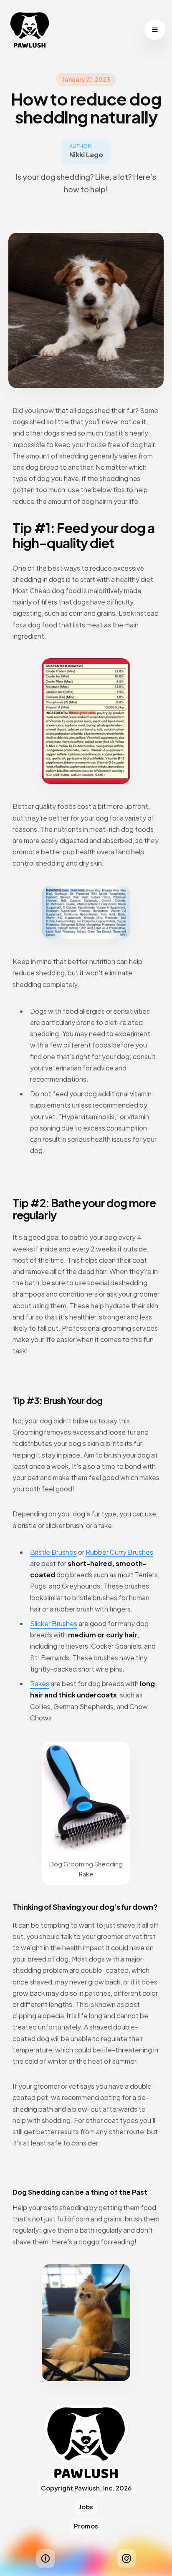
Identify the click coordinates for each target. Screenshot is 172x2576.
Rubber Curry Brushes (119, 1552)
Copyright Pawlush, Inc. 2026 (86, 2488)
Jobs (86, 2507)
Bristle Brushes (53, 1552)
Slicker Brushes (54, 1623)
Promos (86, 2526)
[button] (155, 30)
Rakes (40, 1683)
